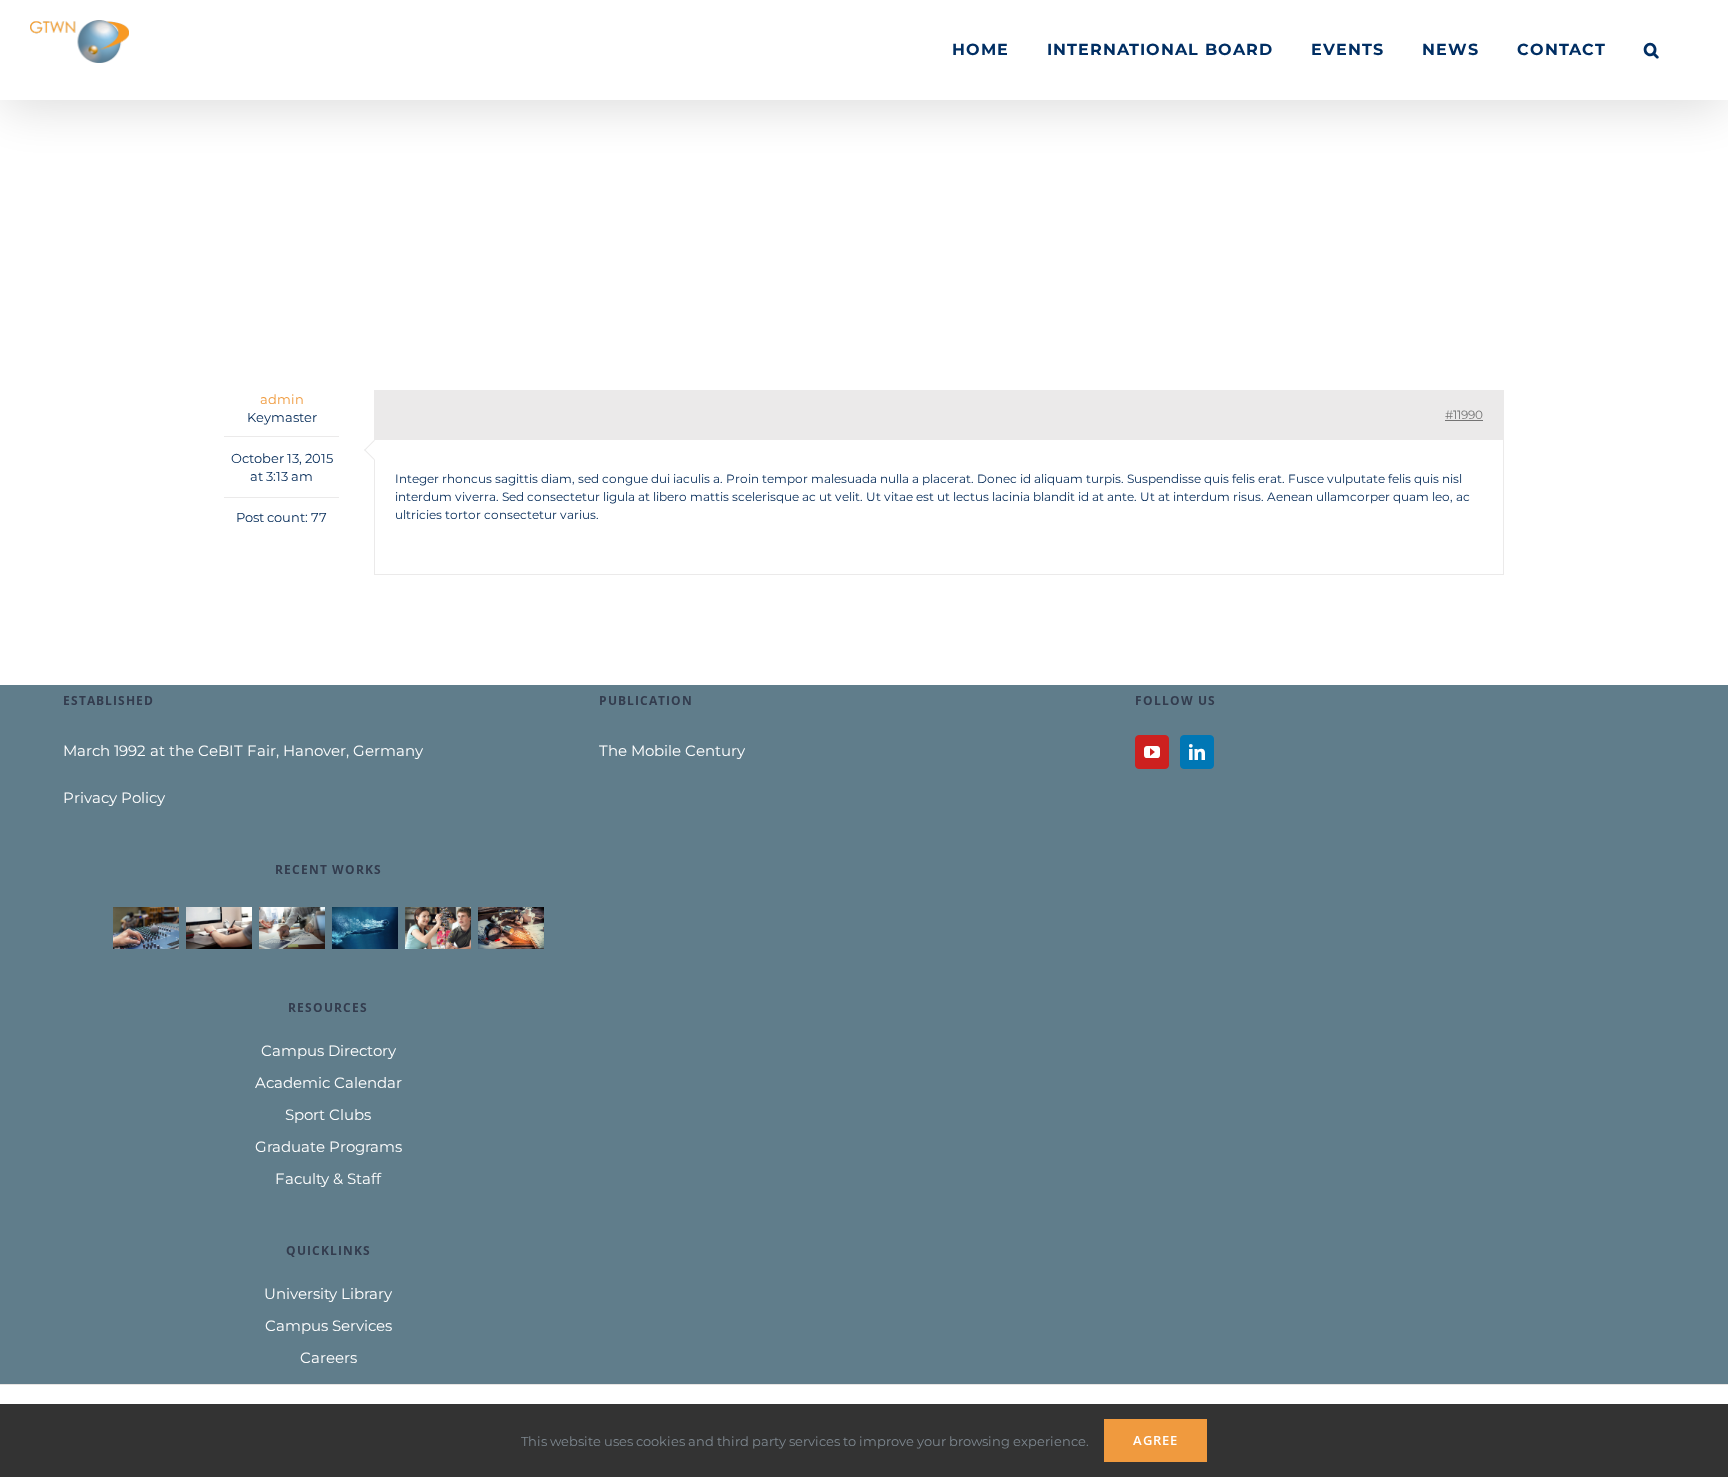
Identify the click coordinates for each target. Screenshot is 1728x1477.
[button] (1652, 50)
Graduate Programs (328, 1146)
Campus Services (328, 1325)
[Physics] (510, 928)
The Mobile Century (672, 750)
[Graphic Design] (218, 928)
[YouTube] (1152, 752)
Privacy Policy (114, 797)
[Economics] (291, 928)
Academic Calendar (328, 1082)
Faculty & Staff (328, 1178)
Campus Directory (328, 1050)
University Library (328, 1293)
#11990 (1464, 414)
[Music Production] (145, 928)
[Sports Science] (364, 928)
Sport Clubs (328, 1114)
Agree (1155, 1440)
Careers (328, 1357)
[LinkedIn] (1197, 752)
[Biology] (437, 928)
